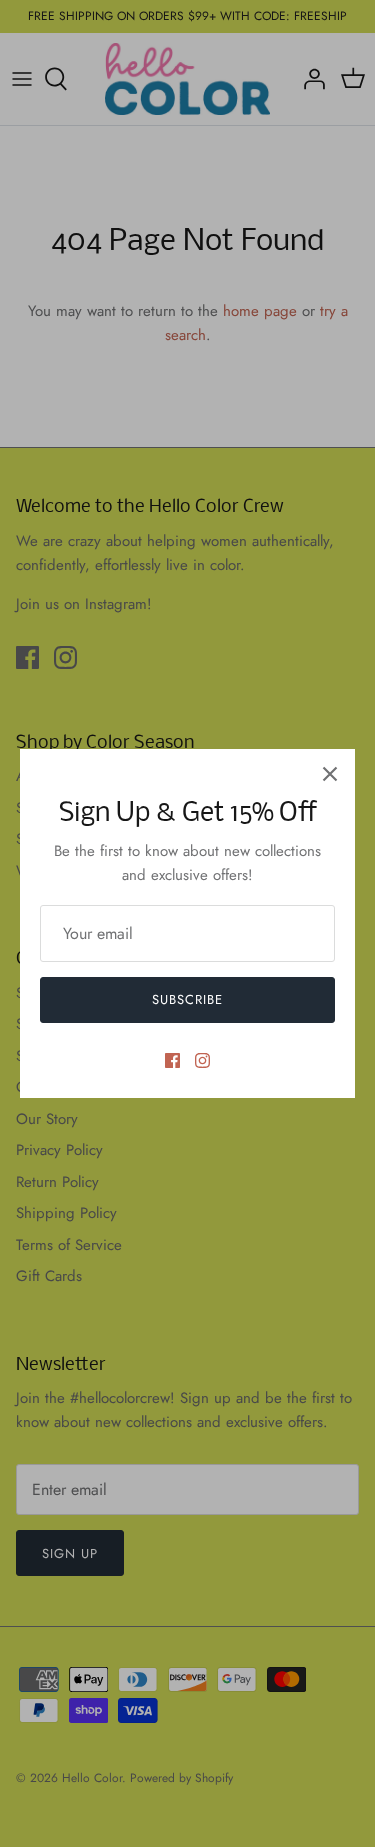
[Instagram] (202, 1060)
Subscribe (187, 999)
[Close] (330, 774)
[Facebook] (172, 1060)
